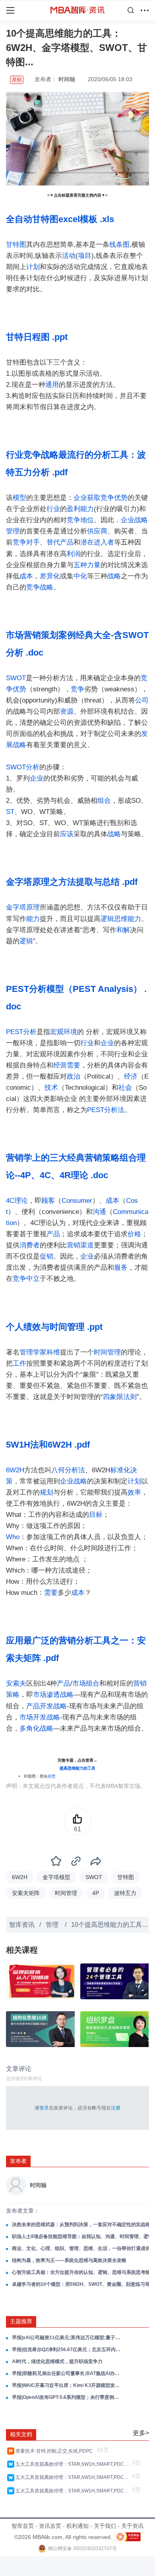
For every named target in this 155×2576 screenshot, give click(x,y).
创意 (52, 1776)
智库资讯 (22, 1925)
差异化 (50, 576)
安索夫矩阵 (26, 1893)
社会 (125, 1088)
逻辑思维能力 (121, 919)
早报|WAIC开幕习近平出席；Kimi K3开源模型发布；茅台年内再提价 (67, 2385)
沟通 (99, 1212)
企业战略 (74, 1481)
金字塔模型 (56, 1877)
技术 (51, 1088)
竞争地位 (80, 520)
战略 (114, 576)
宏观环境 (64, 1032)
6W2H (15, 1470)
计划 (33, 267)
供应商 (97, 531)
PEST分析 (21, 1032)
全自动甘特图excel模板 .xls (60, 219)
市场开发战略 (40, 1717)
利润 (74, 554)
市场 (79, 1683)
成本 (26, 576)
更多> (141, 2433)
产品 (53, 1234)
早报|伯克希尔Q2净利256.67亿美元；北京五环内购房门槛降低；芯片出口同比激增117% (67, 2350)
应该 (67, 834)
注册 (116, 2108)
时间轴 (67, 79)
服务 (121, 1268)
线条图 (119, 245)
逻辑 (26, 941)
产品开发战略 (46, 1706)
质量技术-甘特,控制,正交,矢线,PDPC (55, 2451)
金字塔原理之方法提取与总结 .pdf (72, 882)
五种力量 (87, 565)
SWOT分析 (23, 767)
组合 (104, 801)
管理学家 (33, 1352)
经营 (60, 1065)
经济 (131, 1076)
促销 (46, 1256)
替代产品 (60, 542)
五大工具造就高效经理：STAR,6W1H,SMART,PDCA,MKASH (73, 2464)
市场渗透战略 (53, 1695)
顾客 (48, 1201)
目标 (96, 1515)
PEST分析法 (106, 1110)
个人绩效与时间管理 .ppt (54, 1327)
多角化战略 (36, 1728)
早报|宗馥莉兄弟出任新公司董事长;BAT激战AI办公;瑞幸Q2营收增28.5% (67, 2373)
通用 (52, 385)
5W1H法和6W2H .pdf (48, 1445)
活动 (69, 256)
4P (96, 1893)
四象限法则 (120, 1397)
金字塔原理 (23, 907)
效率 (134, 1492)
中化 (80, 576)
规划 (46, 1492)
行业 (53, 509)
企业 (80, 498)
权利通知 (77, 2526)
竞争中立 (26, 1279)
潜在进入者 (97, 542)
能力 (33, 919)
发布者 (18, 2161)
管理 (53, 1925)
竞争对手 (26, 542)
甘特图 (16, 245)
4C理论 (17, 1201)
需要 (74, 1065)
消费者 (30, 1245)
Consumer (77, 1201)
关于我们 (105, 2526)
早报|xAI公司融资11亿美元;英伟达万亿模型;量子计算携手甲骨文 (67, 2338)
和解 (123, 930)
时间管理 (107, 1352)
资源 (67, 711)
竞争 (77, 689)
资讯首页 (50, 2526)
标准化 (120, 1470)
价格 (134, 1234)
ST (10, 812)
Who (13, 1537)
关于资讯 (132, 2526)
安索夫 (16, 1683)
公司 (142, 700)
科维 (53, 1352)
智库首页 (23, 2526)
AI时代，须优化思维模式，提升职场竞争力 (57, 2361)
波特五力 (125, 1893)
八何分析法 (68, 1470)
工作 (19, 1363)
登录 (44, 2108)
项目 (85, 256)
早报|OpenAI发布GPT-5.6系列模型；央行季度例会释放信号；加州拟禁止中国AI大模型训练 (67, 2397)
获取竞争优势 (107, 498)
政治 (74, 1076)
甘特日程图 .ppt (37, 337)
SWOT (16, 678)
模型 (19, 498)
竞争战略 (40, 587)
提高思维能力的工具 (77, 1768)
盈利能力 (80, 509)
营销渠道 (80, 1245)
